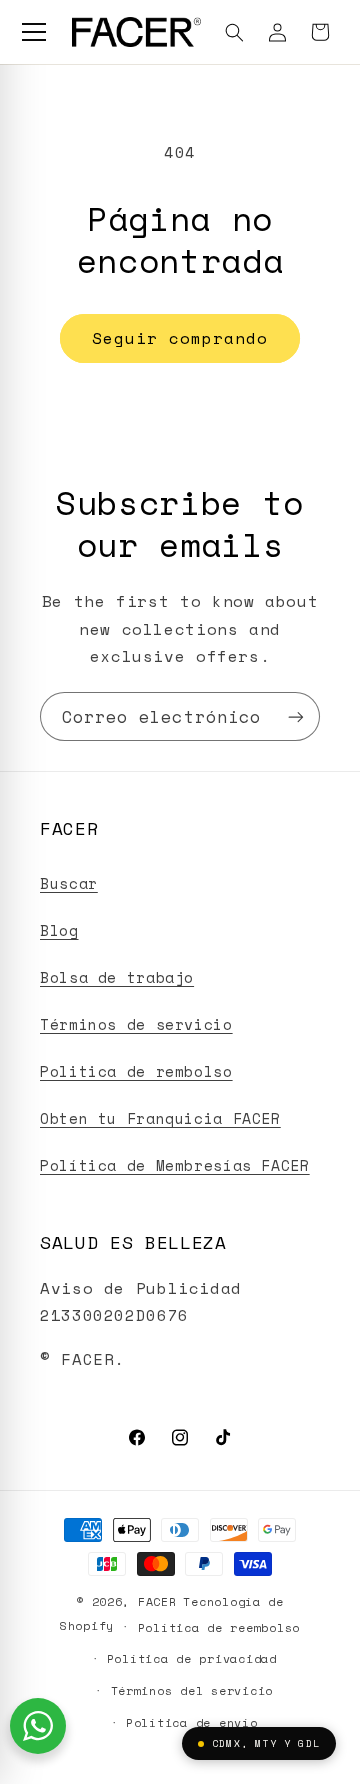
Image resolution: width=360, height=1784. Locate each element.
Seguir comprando (180, 338)
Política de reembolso (219, 1627)
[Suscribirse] (296, 716)
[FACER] (136, 32)
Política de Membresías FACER (175, 1165)
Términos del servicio (192, 1690)
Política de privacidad (192, 1658)
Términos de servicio (136, 1024)
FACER (157, 1601)
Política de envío (192, 1722)
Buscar (69, 883)
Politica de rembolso (136, 1071)
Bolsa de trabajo (117, 977)
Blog (59, 930)
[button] (235, 32)
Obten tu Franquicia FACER (160, 1118)
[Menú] (34, 32)
